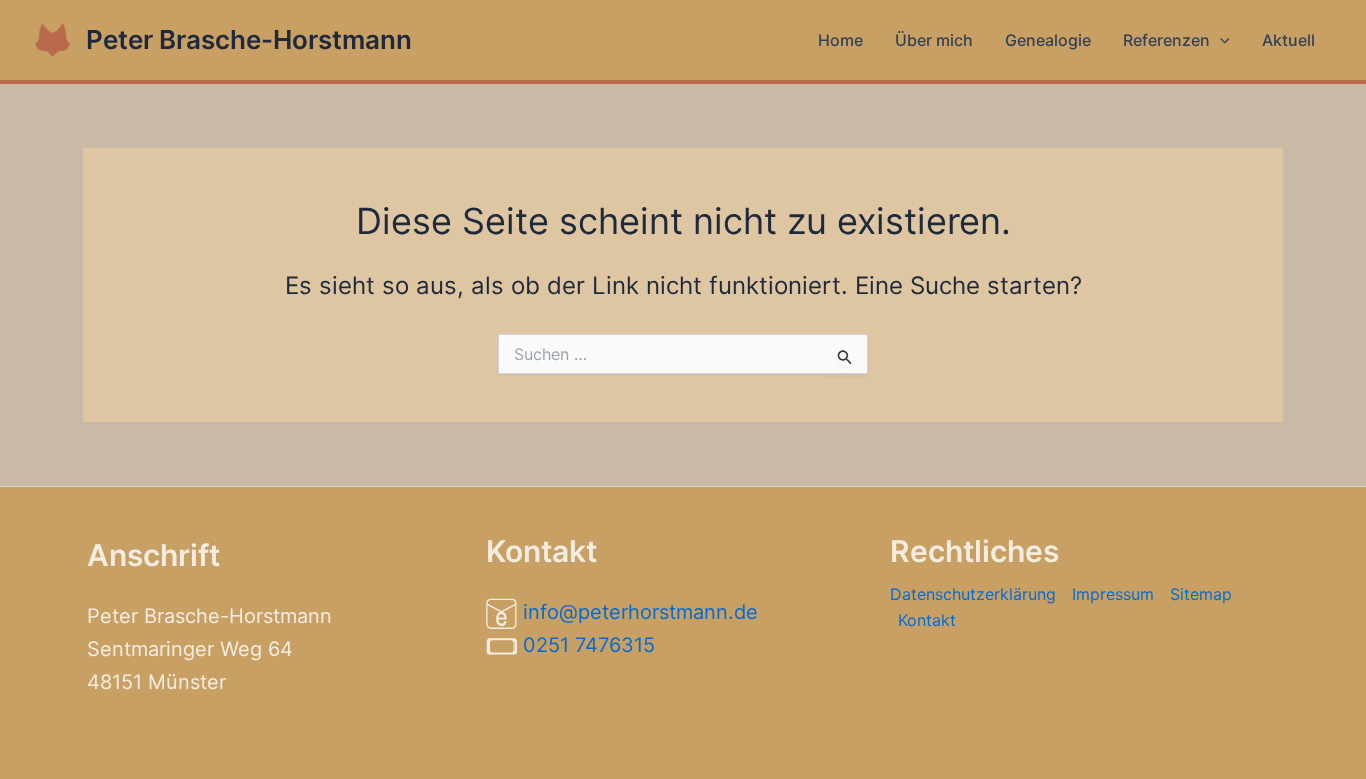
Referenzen (1166, 40)
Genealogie (1048, 40)
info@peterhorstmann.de (640, 612)
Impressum (1113, 594)
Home (840, 40)
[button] (1220, 40)
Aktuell (1288, 40)
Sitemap (1201, 594)
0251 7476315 (589, 645)
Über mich (934, 40)
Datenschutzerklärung (973, 594)
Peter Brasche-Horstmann (249, 39)
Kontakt (927, 620)
